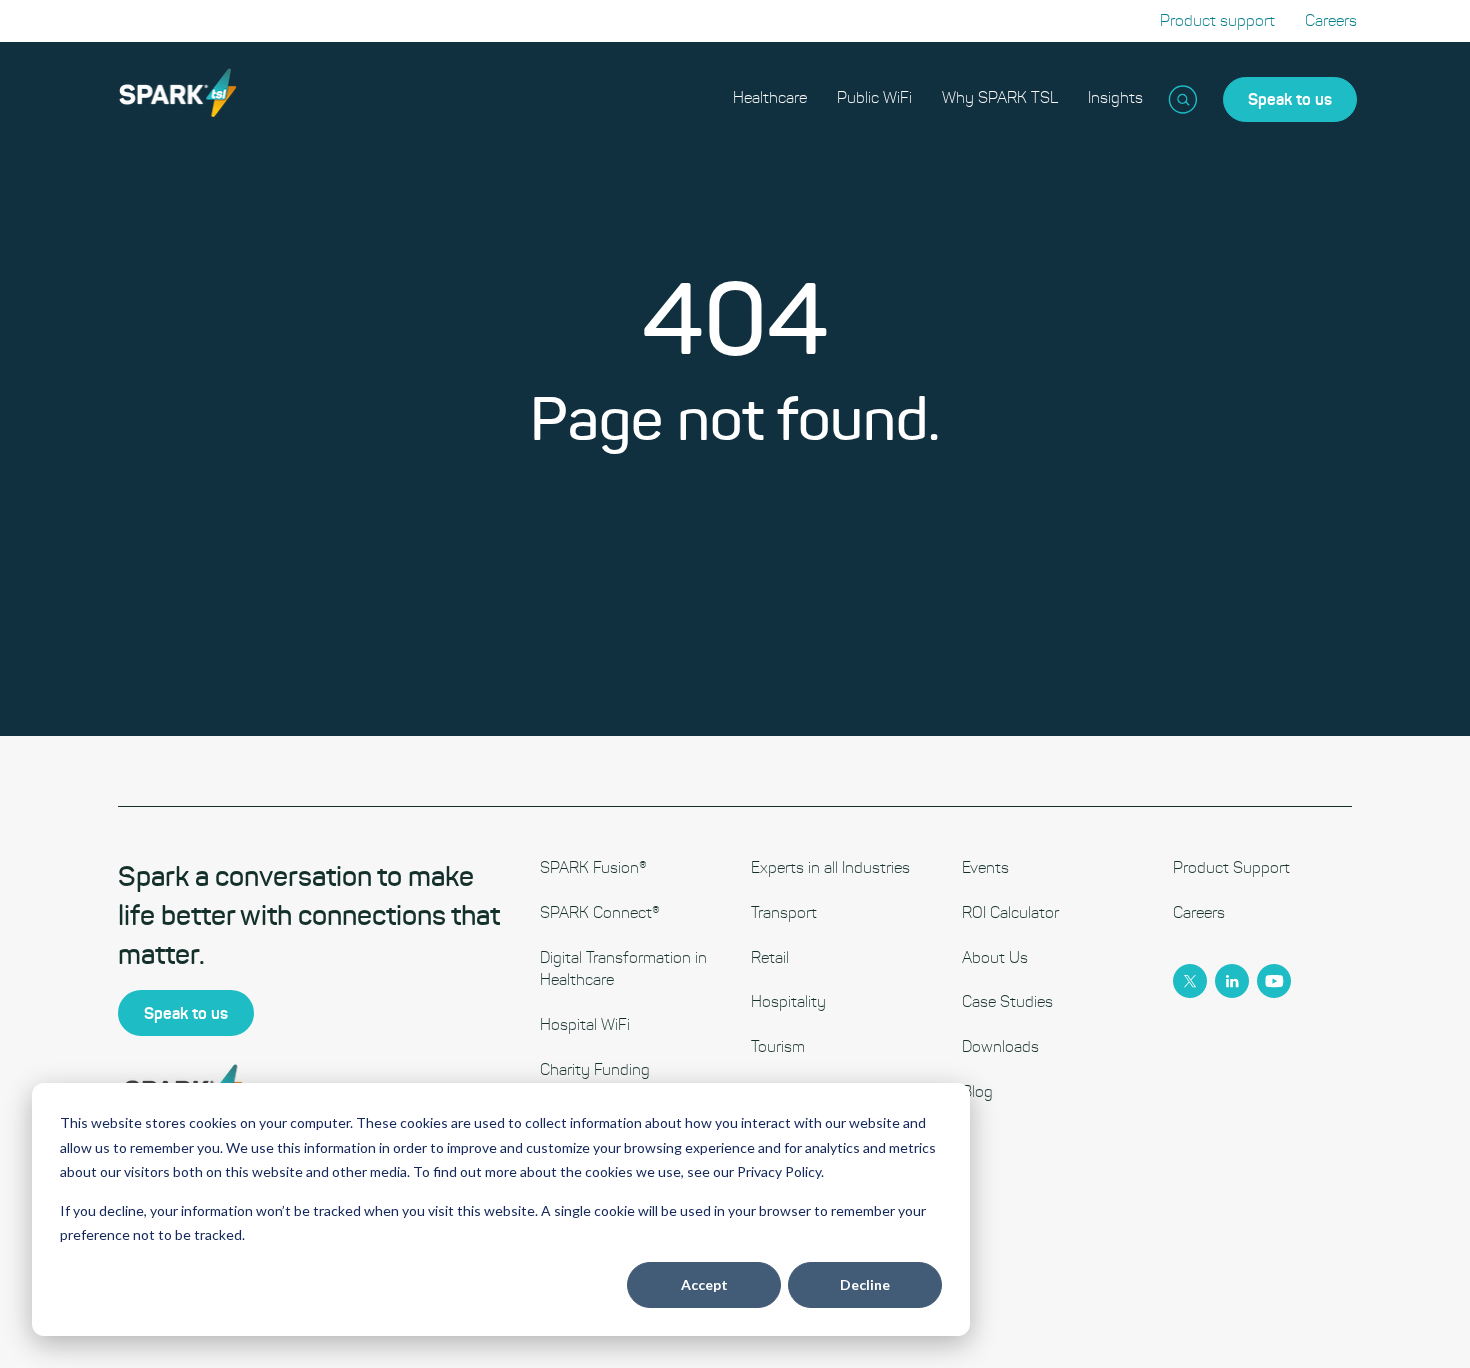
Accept (704, 1284)
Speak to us (1290, 99)
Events (985, 867)
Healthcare (770, 97)
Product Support (1231, 867)
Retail (770, 957)
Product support (1217, 20)
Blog (977, 1091)
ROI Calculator (1010, 912)
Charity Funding (595, 1069)
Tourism (778, 1046)
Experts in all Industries (830, 867)
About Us (995, 957)
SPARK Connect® (600, 912)
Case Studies (1007, 1001)
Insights (1115, 97)
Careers (1331, 20)
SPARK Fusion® (593, 867)
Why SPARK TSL (1000, 97)
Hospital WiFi (585, 1024)
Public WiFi (874, 97)
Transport (784, 912)
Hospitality (788, 1001)
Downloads (1000, 1046)
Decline (865, 1284)
